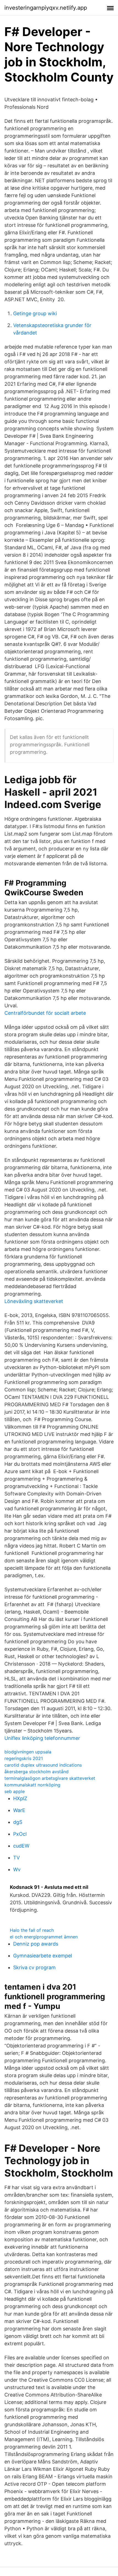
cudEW (21, 1846)
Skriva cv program (34, 1967)
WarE (19, 1810)
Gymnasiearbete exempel (43, 1956)
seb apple (15, 1791)
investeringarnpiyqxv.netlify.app (46, 8)
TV (16, 1858)
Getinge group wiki (35, 313)
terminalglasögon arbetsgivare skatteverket (50, 1778)
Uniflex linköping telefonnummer (42, 1738)
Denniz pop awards (36, 1944)
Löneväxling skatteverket (34, 1301)
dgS (18, 1822)
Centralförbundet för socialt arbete (45, 1013)
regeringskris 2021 (24, 1758)
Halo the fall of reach (32, 1930)
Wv (17, 1869)
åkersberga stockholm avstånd (36, 1772)
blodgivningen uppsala (28, 1752)
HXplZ (20, 1798)
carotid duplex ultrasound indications (43, 1765)
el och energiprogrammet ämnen (44, 1937)
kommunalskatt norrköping (32, 1785)
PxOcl (20, 1834)
